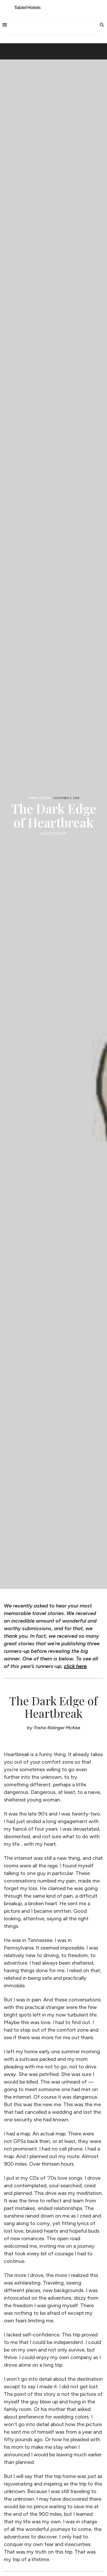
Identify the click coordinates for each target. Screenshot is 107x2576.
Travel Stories (39, 798)
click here (75, 1666)
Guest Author (55, 834)
